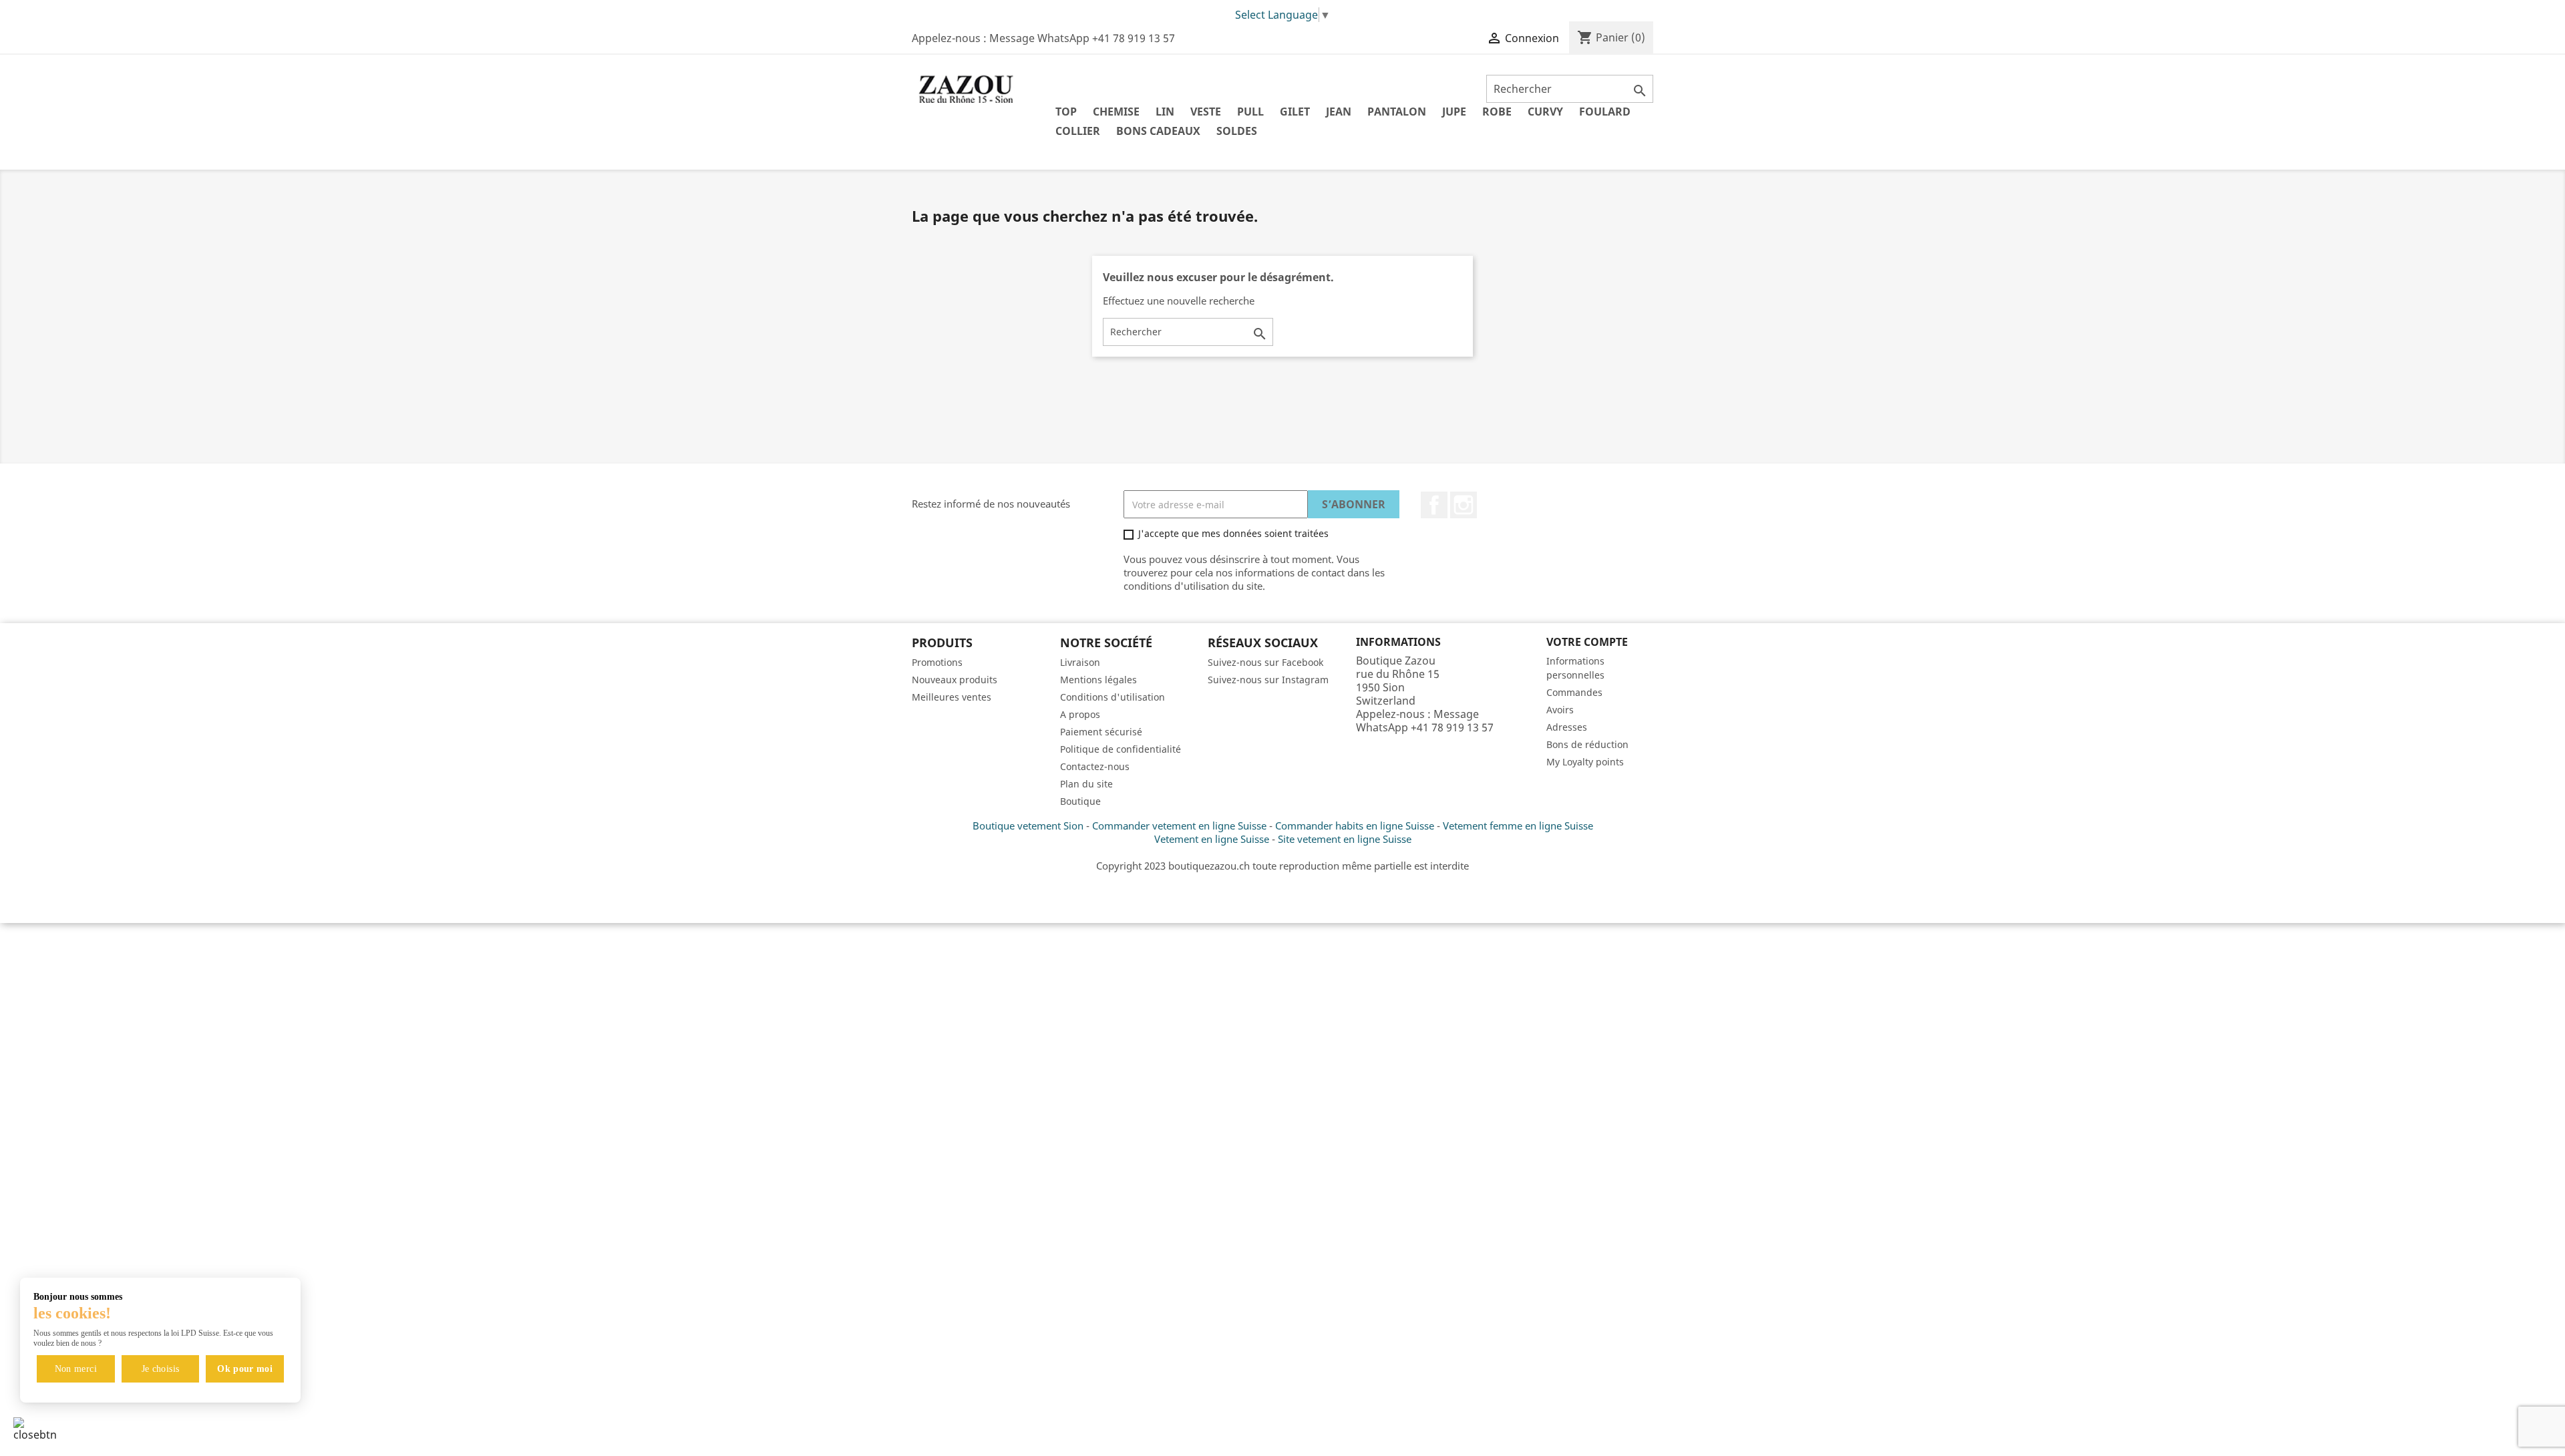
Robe (1497, 112)
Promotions (937, 662)
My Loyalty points (1585, 762)
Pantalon (1397, 112)
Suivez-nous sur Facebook (1265, 662)
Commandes (1574, 692)
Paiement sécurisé (1101, 732)
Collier (1078, 131)
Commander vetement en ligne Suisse (1179, 826)
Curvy (1545, 112)
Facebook (1434, 505)
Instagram (1464, 505)
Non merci (76, 1369)
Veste (1206, 112)
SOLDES (1237, 131)
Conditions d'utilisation (1113, 697)
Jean (1339, 112)
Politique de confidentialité (1121, 749)
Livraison (1080, 662)
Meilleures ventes (952, 697)
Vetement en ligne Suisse (1212, 839)
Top (1066, 112)
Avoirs (1560, 710)
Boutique (1080, 801)
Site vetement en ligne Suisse (1345, 839)
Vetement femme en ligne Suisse (1518, 826)
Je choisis (161, 1369)
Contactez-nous (1095, 766)
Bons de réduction (1587, 744)
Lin (1165, 112)
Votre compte (1587, 642)
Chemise (1116, 112)
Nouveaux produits (955, 680)
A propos (1080, 714)
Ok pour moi (245, 1369)
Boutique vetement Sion (1028, 826)
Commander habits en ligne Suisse (1355, 826)
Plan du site (1086, 784)
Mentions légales (1098, 680)
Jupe (1454, 112)
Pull (1250, 112)
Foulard (1605, 112)
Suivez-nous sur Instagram (1268, 680)
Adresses (1567, 727)
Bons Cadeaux (1158, 131)
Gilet (1295, 112)
